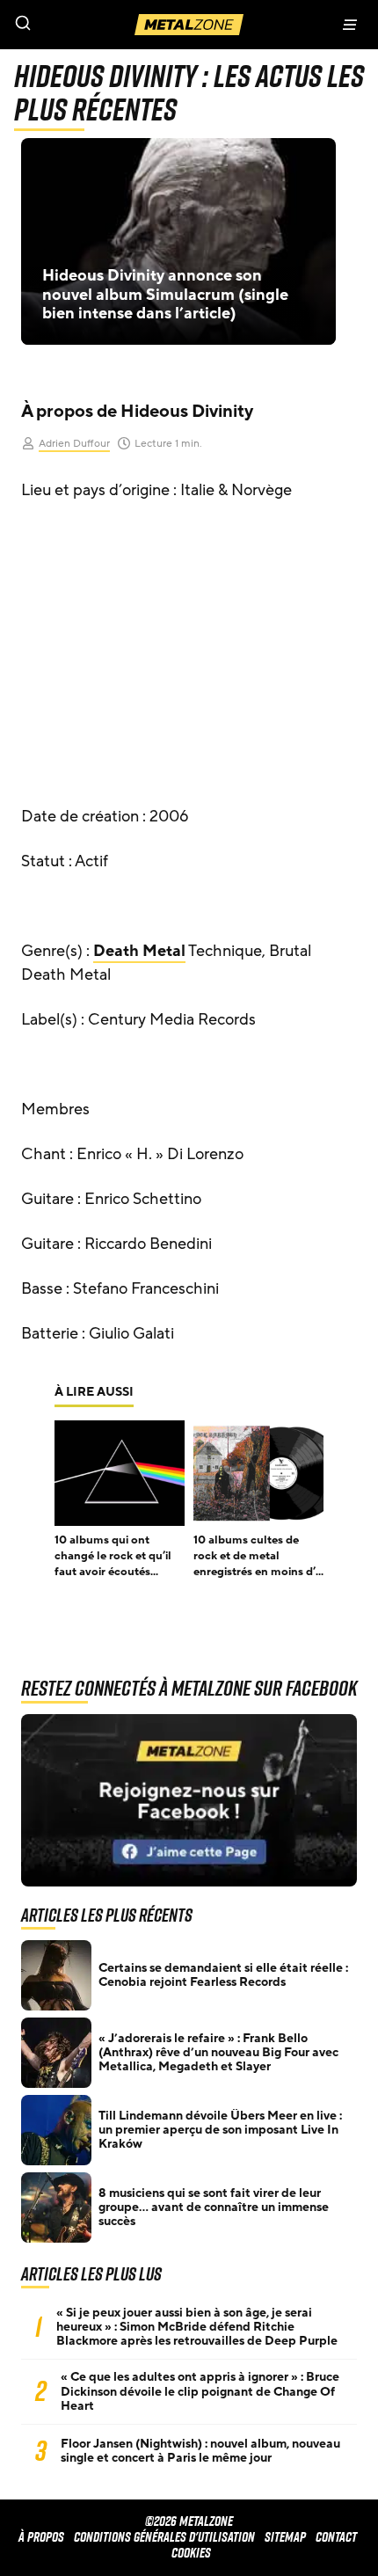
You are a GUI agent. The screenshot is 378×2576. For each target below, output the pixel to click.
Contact (336, 2537)
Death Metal (139, 951)
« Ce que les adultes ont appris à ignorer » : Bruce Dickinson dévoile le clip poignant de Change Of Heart (200, 2391)
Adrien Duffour (74, 443)
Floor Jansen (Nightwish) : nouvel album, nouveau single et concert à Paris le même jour (200, 2451)
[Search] (94, 25)
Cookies (191, 2553)
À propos (41, 2537)
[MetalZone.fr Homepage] (189, 25)
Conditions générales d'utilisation (164, 2537)
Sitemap (285, 2537)
